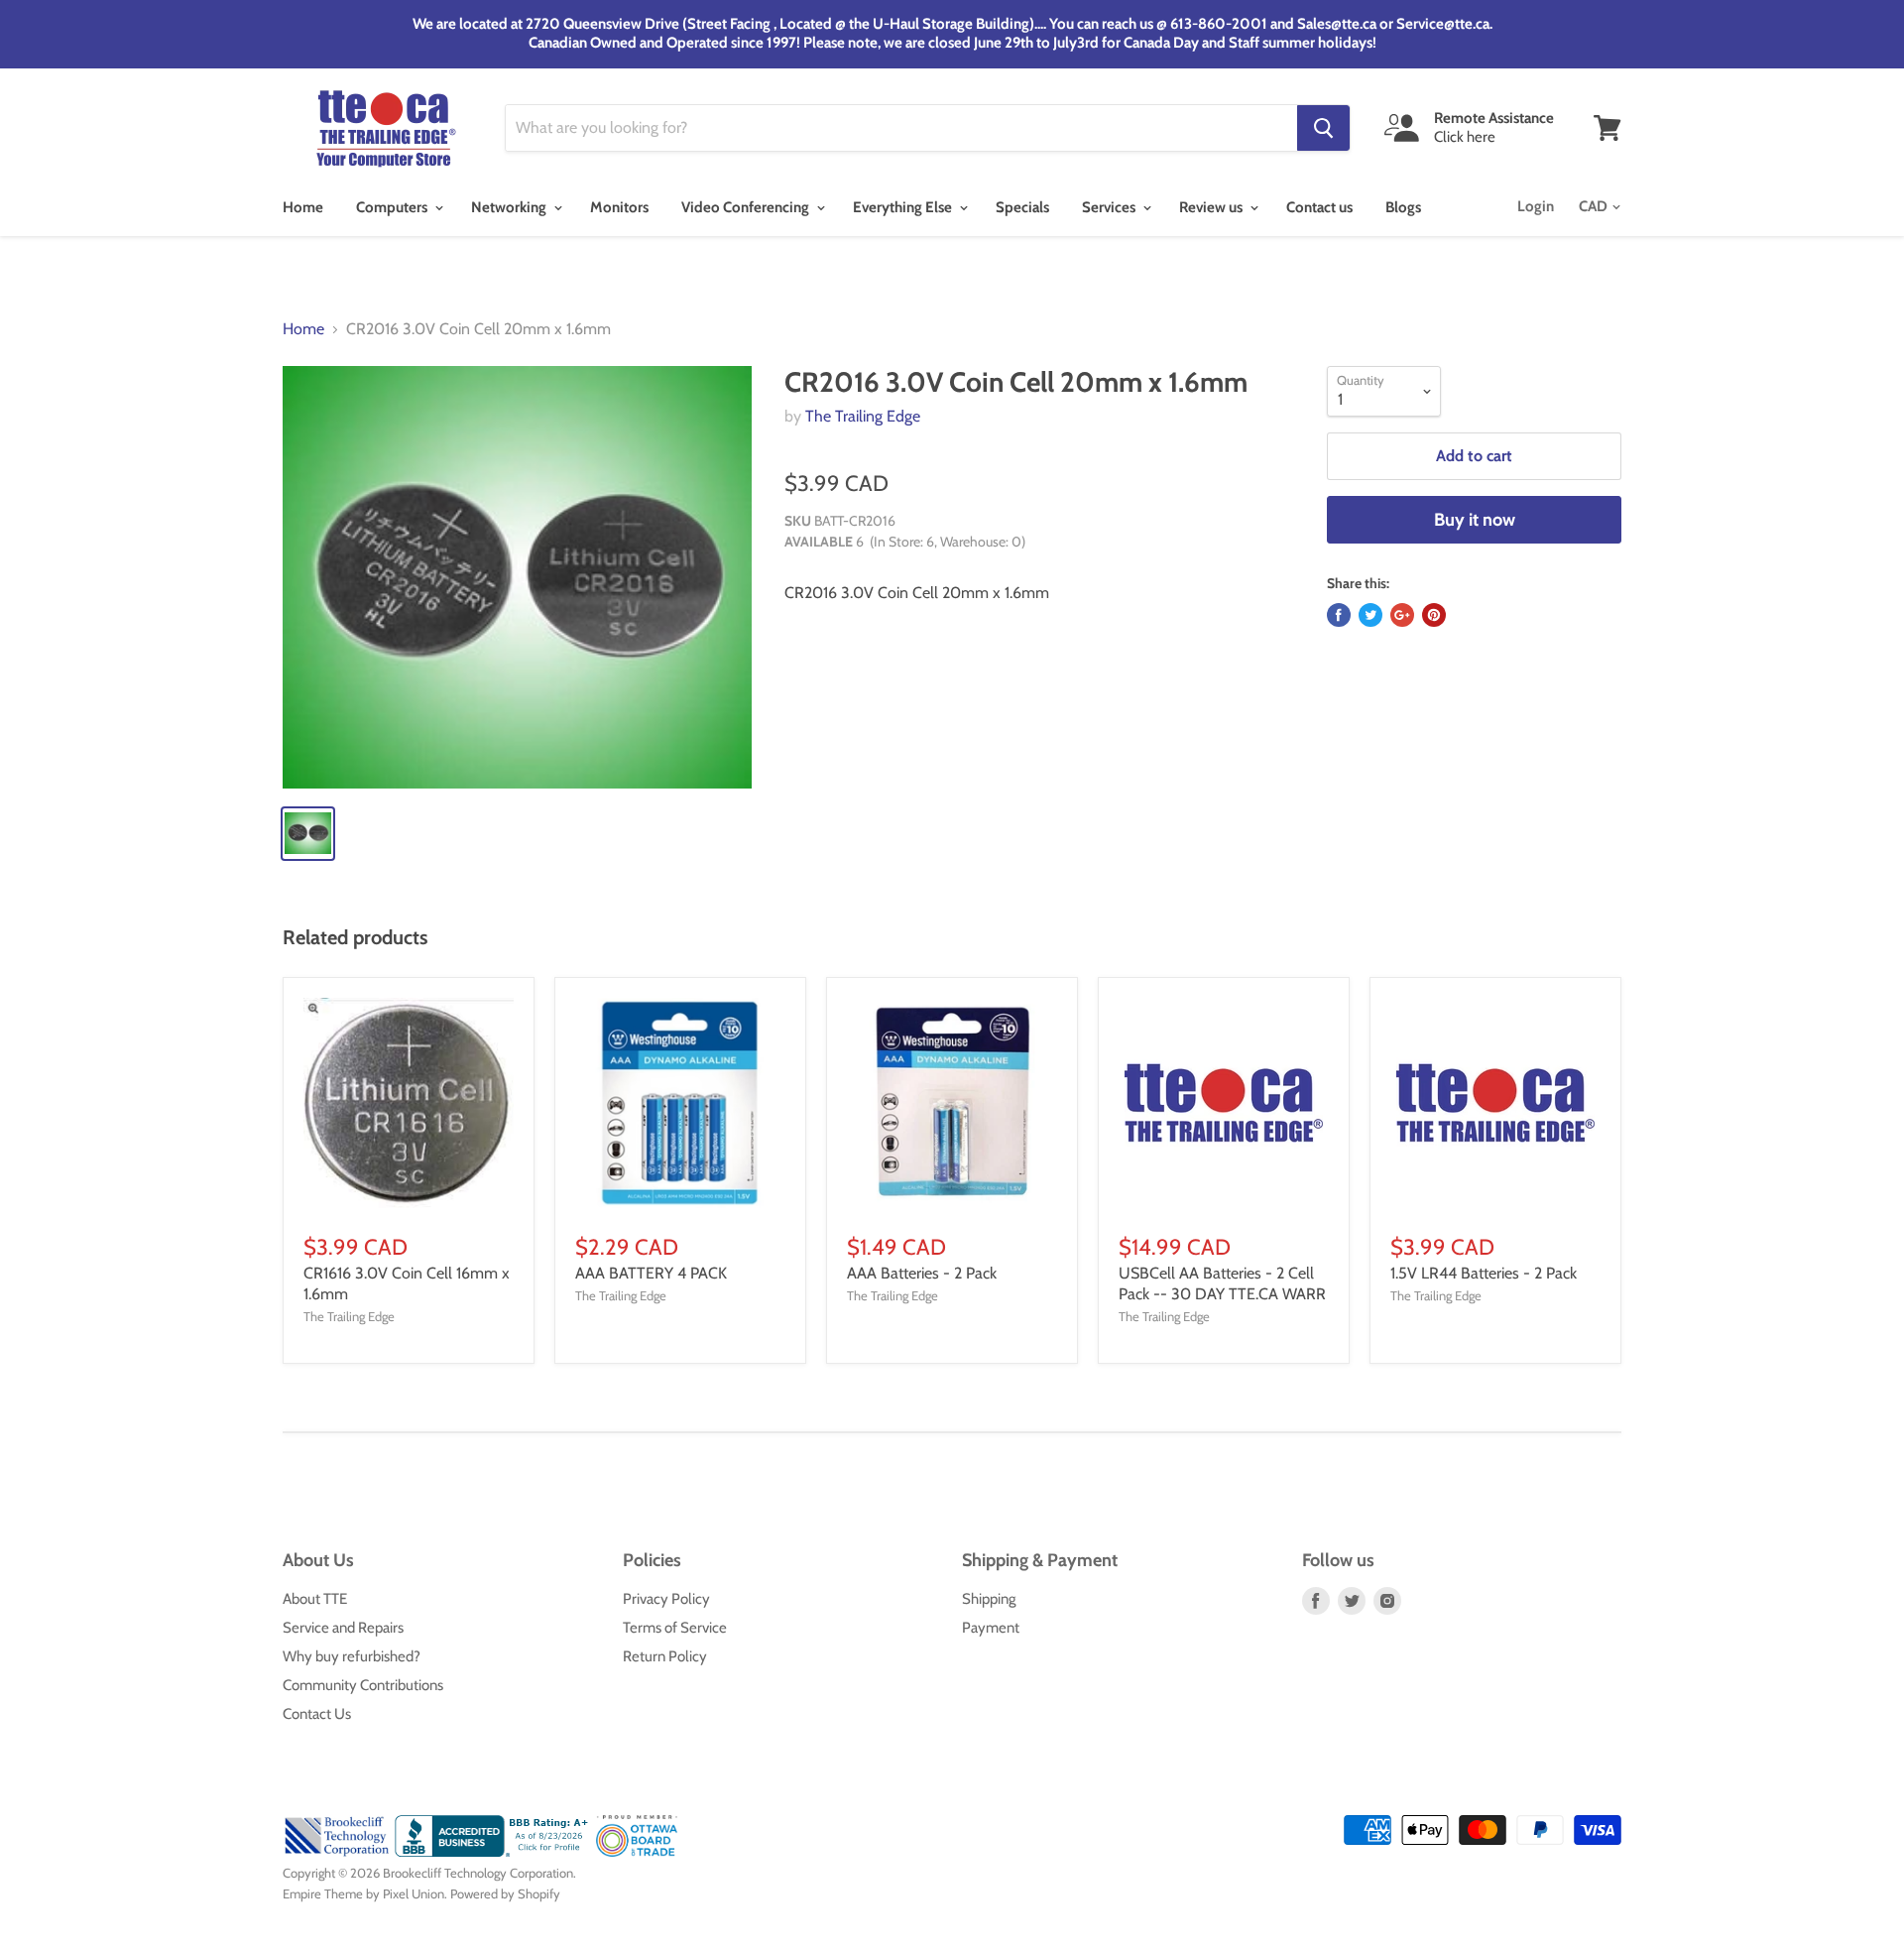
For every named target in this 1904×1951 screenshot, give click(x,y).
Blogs (1403, 207)
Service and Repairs (343, 1628)
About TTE (315, 1599)
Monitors (619, 207)
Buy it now (1475, 520)
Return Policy (665, 1656)
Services (1110, 207)
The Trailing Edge (863, 416)
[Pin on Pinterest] (1434, 615)
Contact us (1319, 207)
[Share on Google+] (1402, 615)
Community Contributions (363, 1685)
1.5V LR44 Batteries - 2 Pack (1484, 1273)
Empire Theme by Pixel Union (363, 1893)
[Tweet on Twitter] (1370, 615)
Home (303, 207)
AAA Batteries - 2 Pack (922, 1273)
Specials (1022, 207)
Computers (393, 207)
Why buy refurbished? (352, 1656)
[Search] (1323, 128)
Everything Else (904, 207)
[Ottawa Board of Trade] (637, 1852)
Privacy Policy (666, 1599)
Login (1536, 206)
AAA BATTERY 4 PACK (651, 1273)
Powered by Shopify (505, 1893)
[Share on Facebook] (1339, 615)
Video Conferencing (747, 207)
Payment (991, 1628)
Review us (1212, 207)
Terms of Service (675, 1628)
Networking (510, 207)
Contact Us (317, 1714)
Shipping (989, 1599)
